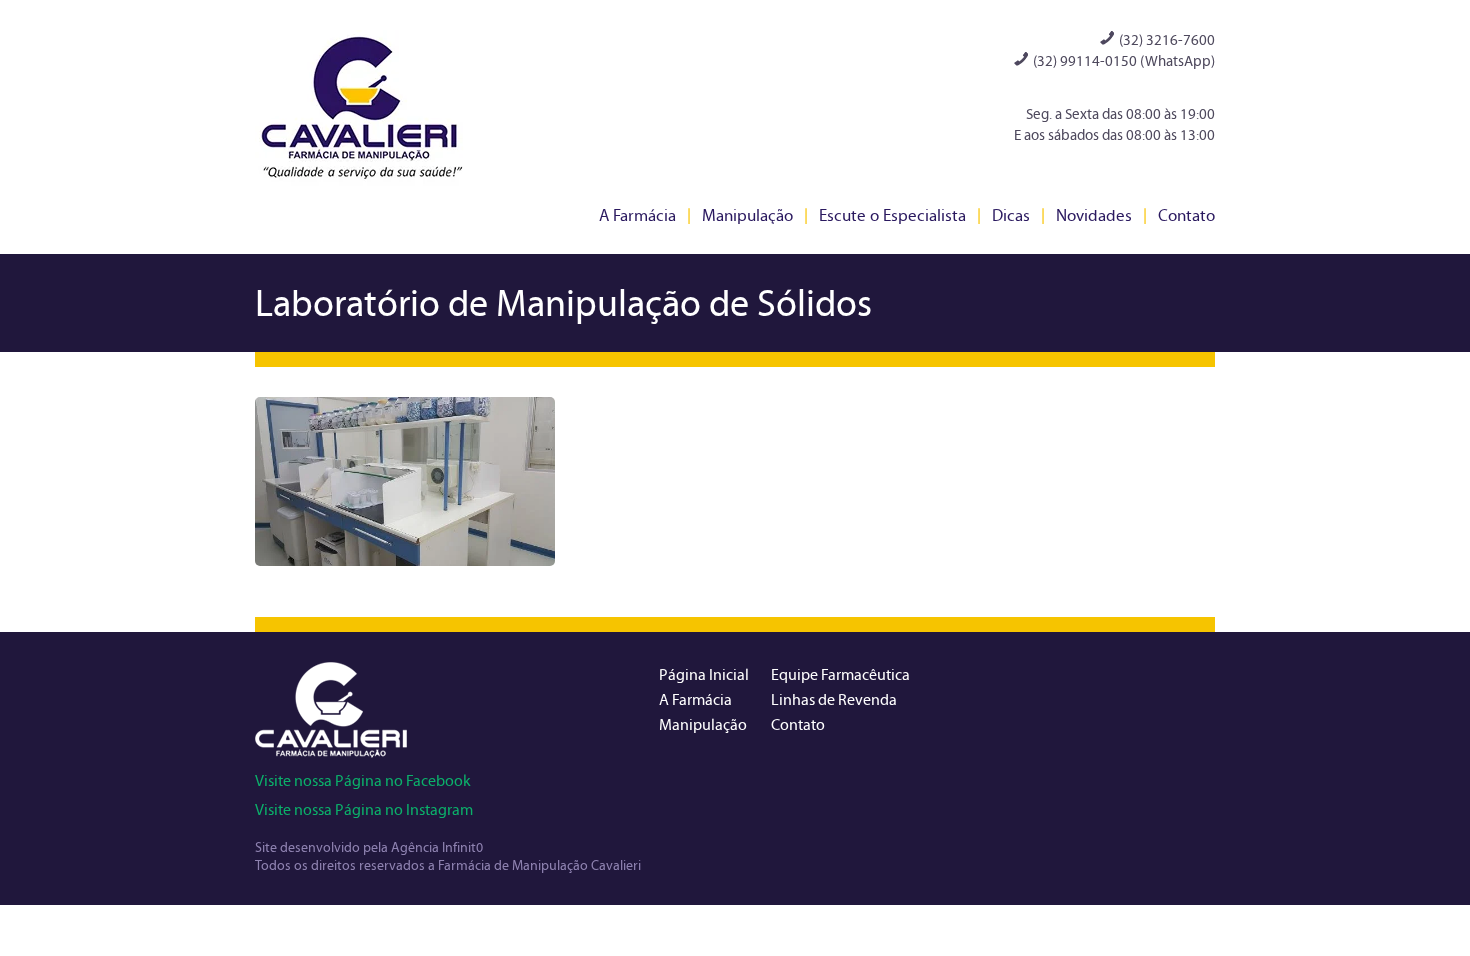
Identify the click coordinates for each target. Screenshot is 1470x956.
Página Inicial (704, 674)
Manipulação (747, 215)
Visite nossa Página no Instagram (364, 809)
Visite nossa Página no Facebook (363, 780)
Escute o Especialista (892, 215)
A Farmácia (637, 215)
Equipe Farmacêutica (840, 674)
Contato (1186, 215)
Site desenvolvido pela (323, 847)
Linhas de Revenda (834, 699)
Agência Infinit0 (437, 847)
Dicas (1011, 215)
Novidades (1094, 215)
